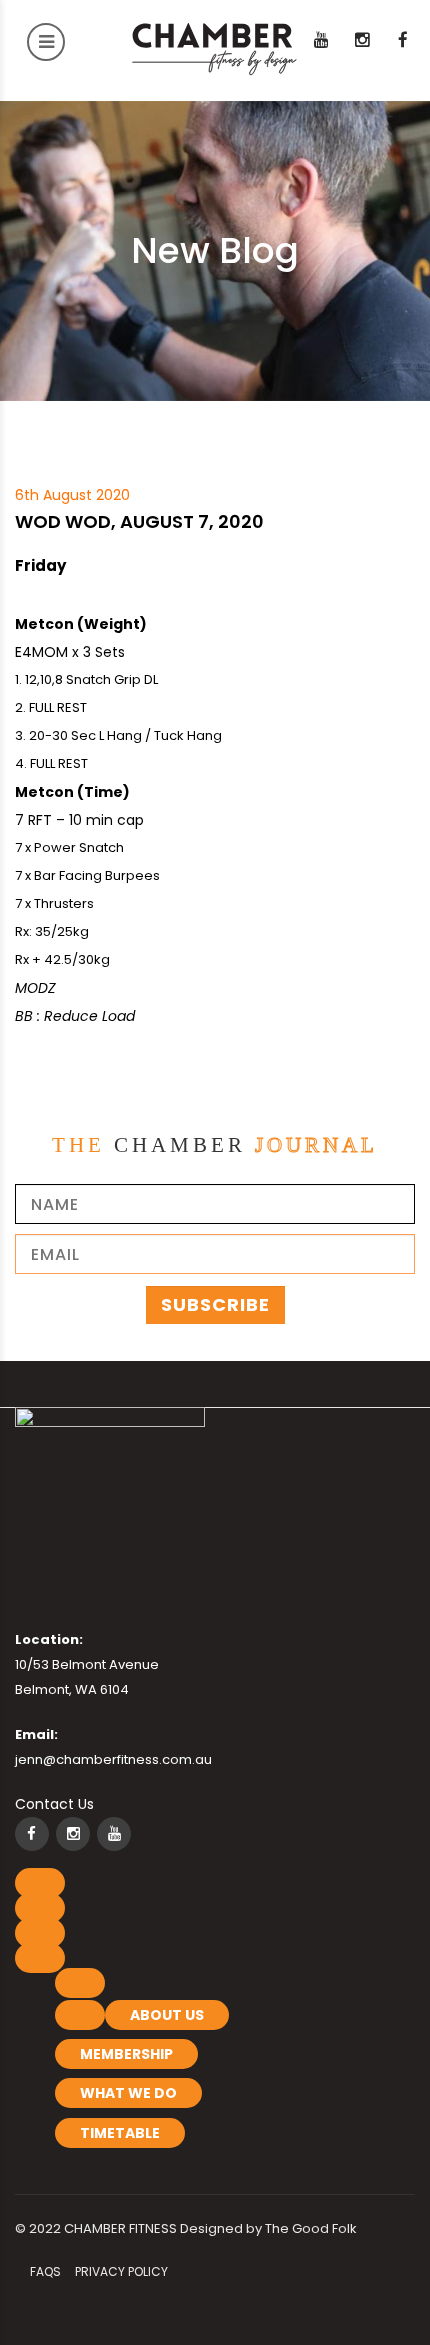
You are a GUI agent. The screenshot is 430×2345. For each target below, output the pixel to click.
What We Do (128, 2093)
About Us (167, 2015)
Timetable (120, 2133)
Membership (126, 2054)
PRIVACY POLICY (121, 2271)
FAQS (45, 2271)
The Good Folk (311, 2228)
